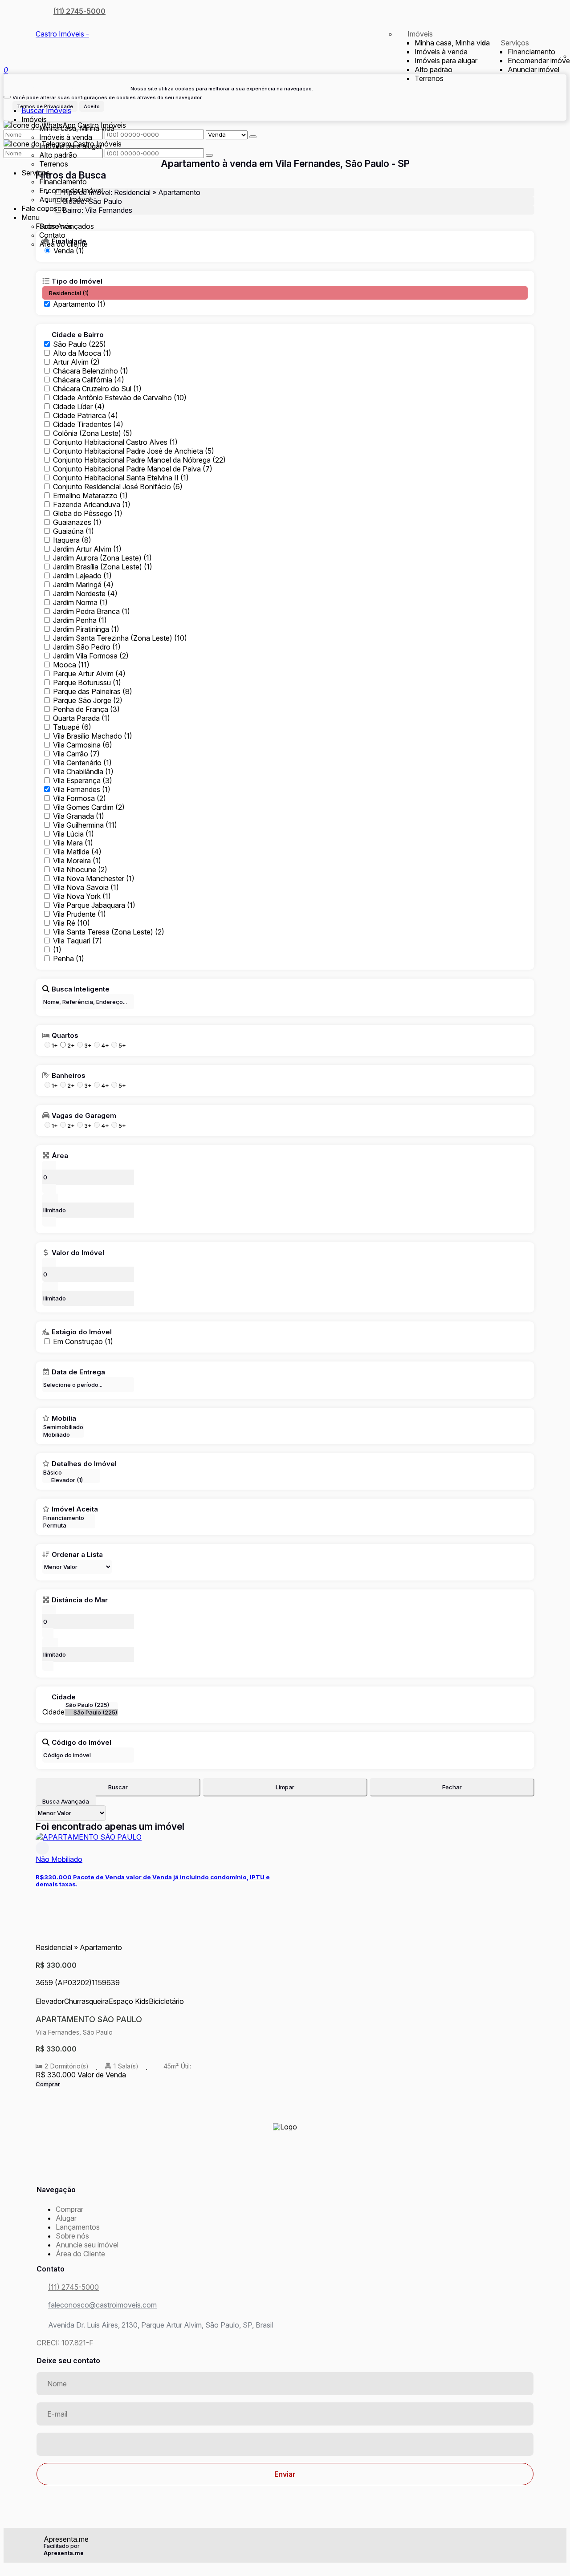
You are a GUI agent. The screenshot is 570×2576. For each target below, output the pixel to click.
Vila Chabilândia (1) (83, 772)
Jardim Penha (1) (80, 620)
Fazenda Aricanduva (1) (92, 504)
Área (60, 1155)
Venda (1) (69, 251)
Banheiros (69, 1075)
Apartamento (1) (79, 304)
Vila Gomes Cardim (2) (89, 807)
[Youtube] (285, 2170)
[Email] (285, 2177)
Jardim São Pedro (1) (87, 647)
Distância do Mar (80, 1600)
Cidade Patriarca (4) (85, 415)
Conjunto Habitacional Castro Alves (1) (115, 442)
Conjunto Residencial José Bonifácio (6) (118, 487)
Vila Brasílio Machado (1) (93, 736)
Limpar (285, 1787)
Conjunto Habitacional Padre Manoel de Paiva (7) (133, 469)
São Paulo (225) (79, 344)
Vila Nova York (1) (82, 896)
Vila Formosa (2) (79, 798)
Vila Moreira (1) (77, 861)
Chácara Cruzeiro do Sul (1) (97, 389)
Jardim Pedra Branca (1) (92, 611)
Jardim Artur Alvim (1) (87, 549)
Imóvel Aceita (75, 1509)
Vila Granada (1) (79, 816)
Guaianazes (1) (77, 522)
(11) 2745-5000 (79, 11)
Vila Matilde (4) (77, 852)
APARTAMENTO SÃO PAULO (89, 2019)
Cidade (64, 1697)
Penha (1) (69, 959)
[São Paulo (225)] (91, 1713)
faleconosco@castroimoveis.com (102, 2305)
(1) (57, 950)
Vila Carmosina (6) (83, 745)
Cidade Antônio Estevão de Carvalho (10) (120, 398)
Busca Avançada (66, 1801)
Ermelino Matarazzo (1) (90, 496)
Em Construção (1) (83, 1341)
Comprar (48, 2084)
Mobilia (64, 1418)
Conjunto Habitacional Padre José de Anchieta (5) (134, 451)
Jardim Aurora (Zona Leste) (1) (102, 558)
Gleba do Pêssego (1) (88, 513)
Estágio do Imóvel (82, 1332)
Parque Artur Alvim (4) (89, 674)
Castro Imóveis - (62, 34)
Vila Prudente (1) (79, 914)
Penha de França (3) (86, 709)
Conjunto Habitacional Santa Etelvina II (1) (121, 478)
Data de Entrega (78, 1372)
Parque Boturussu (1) (87, 683)
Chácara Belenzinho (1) (91, 371)
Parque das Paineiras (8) (93, 691)
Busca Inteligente (81, 989)
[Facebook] (285, 2155)
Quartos (65, 1035)
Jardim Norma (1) (80, 602)
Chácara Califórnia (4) (89, 380)
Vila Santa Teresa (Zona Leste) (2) (109, 932)
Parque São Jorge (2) (88, 700)
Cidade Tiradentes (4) (88, 424)
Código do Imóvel (81, 1742)
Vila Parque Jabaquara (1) (94, 905)
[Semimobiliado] (63, 1427)
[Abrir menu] (7, 94)
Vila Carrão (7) (76, 754)
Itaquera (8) (72, 540)
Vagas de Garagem (84, 1115)
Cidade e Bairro (78, 334)
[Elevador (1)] (71, 1480)
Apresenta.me (66, 2539)
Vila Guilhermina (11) (85, 825)
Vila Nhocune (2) (80, 870)
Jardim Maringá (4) (83, 585)
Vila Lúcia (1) (73, 834)
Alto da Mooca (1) (82, 353)
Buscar (118, 1787)
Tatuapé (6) (72, 727)
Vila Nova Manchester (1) (94, 878)
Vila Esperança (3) (83, 780)
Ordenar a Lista (77, 1554)
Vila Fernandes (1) (82, 789)
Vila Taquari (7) (77, 941)
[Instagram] (285, 2162)
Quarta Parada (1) (81, 718)
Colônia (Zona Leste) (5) (93, 433)
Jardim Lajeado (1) (82, 576)
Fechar (452, 1787)
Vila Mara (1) (73, 843)
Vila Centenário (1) (82, 763)
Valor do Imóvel (78, 1252)
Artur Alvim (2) (76, 362)
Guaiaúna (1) (73, 531)
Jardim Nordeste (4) (85, 593)
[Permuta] (69, 1526)
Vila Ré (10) (71, 923)
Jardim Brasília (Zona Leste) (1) (103, 567)
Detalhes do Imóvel (84, 1463)
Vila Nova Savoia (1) (86, 887)
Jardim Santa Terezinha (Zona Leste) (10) (120, 638)
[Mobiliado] (63, 1435)
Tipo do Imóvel (77, 281)
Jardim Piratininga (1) (86, 629)
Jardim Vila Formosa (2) (91, 656)
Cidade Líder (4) (79, 406)
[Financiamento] (69, 1518)
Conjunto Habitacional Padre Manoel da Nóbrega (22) (139, 460)
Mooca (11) (71, 665)
